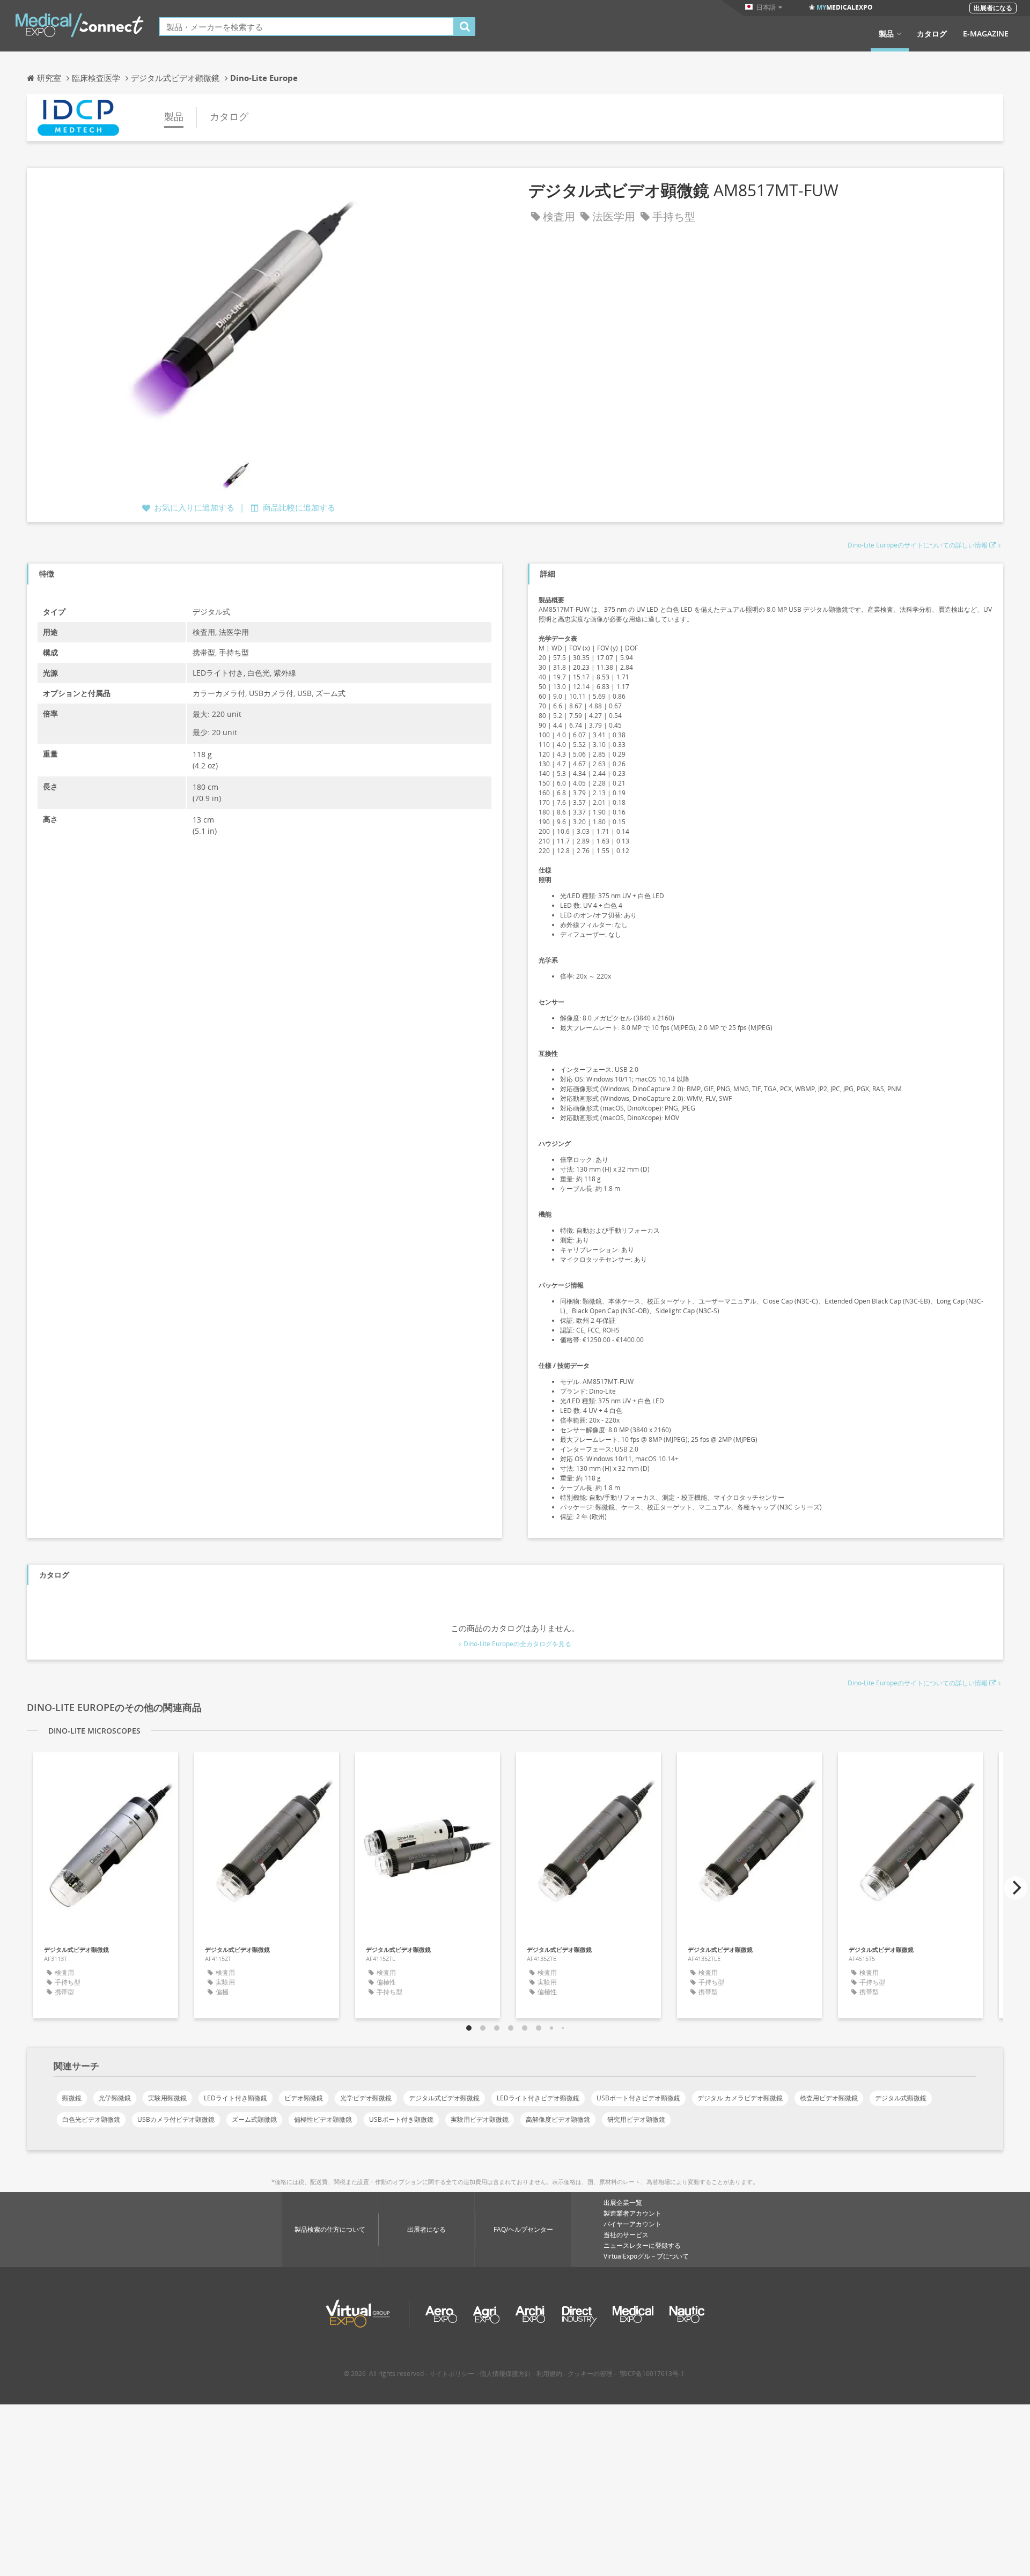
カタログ (932, 34)
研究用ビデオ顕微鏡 (636, 2119)
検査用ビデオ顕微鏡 (829, 2098)
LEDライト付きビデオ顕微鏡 (538, 2098)
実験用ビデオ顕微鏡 (480, 2119)
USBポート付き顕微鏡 (401, 2119)
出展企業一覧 (623, 2203)
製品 (886, 34)
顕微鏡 (72, 2098)
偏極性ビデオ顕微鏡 (323, 2119)
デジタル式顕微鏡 (901, 2098)
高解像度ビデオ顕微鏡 (558, 2119)
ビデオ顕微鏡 (304, 2098)
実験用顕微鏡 (167, 2098)
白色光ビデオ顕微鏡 (91, 2119)
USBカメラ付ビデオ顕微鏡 (176, 2119)
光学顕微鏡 (115, 2098)
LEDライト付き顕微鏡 (236, 2098)
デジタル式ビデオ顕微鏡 (444, 2098)
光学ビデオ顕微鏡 (366, 2098)
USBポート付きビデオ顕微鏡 (638, 2098)
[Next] (1016, 1888)
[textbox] (307, 27)
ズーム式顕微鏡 (254, 2119)
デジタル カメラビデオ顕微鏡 (740, 2098)
